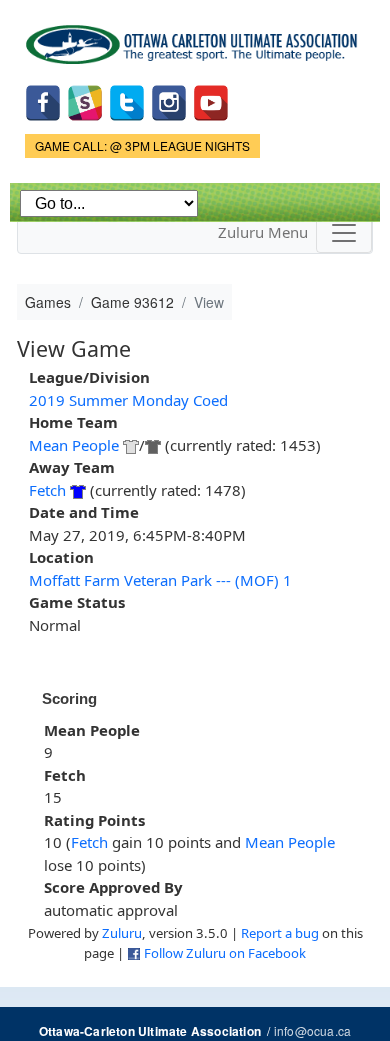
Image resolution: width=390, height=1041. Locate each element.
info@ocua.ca (312, 1030)
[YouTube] (211, 100)
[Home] (195, 37)
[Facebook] (43, 100)
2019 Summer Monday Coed (128, 400)
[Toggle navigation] (344, 233)
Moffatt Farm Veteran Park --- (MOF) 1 (160, 580)
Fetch (47, 490)
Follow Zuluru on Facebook (225, 953)
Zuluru (122, 933)
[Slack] (85, 100)
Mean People (74, 445)
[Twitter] (127, 100)
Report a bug (280, 933)
